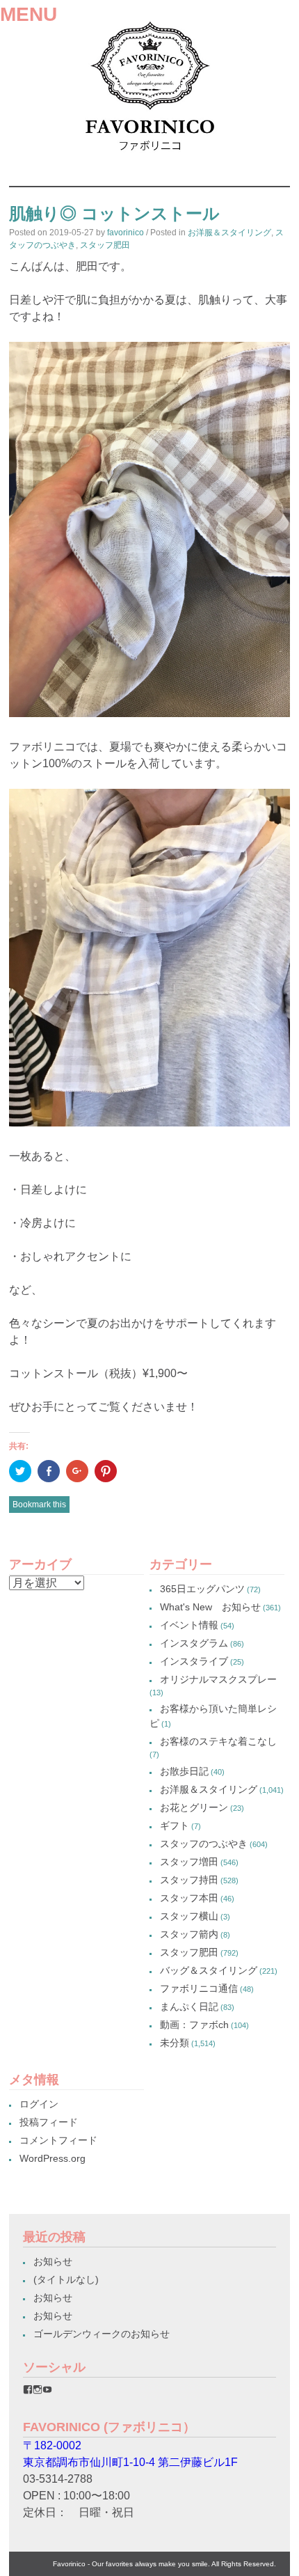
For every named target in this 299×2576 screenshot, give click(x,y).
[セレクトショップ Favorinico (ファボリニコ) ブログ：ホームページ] (149, 156)
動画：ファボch (194, 2025)
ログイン (39, 2104)
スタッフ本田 (189, 1898)
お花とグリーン (194, 1807)
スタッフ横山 (189, 1916)
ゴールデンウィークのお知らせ (102, 2334)
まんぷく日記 (189, 2006)
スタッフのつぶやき (204, 1844)
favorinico (126, 233)
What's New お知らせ (210, 1607)
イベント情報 (189, 1625)
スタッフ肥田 (105, 245)
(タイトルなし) (66, 2279)
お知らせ (53, 2261)
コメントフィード (58, 2140)
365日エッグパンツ (202, 1589)
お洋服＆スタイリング (229, 233)
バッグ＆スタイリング (209, 1970)
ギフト (175, 1825)
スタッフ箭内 (189, 1934)
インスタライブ (194, 1661)
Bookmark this (39, 1505)
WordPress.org (52, 2158)
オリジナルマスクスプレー (218, 1679)
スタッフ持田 (189, 1880)
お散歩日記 (184, 1771)
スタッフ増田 (189, 1862)
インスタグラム (194, 1643)
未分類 (175, 2043)
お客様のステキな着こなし (218, 1741)
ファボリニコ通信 (199, 1988)
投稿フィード (49, 2122)
